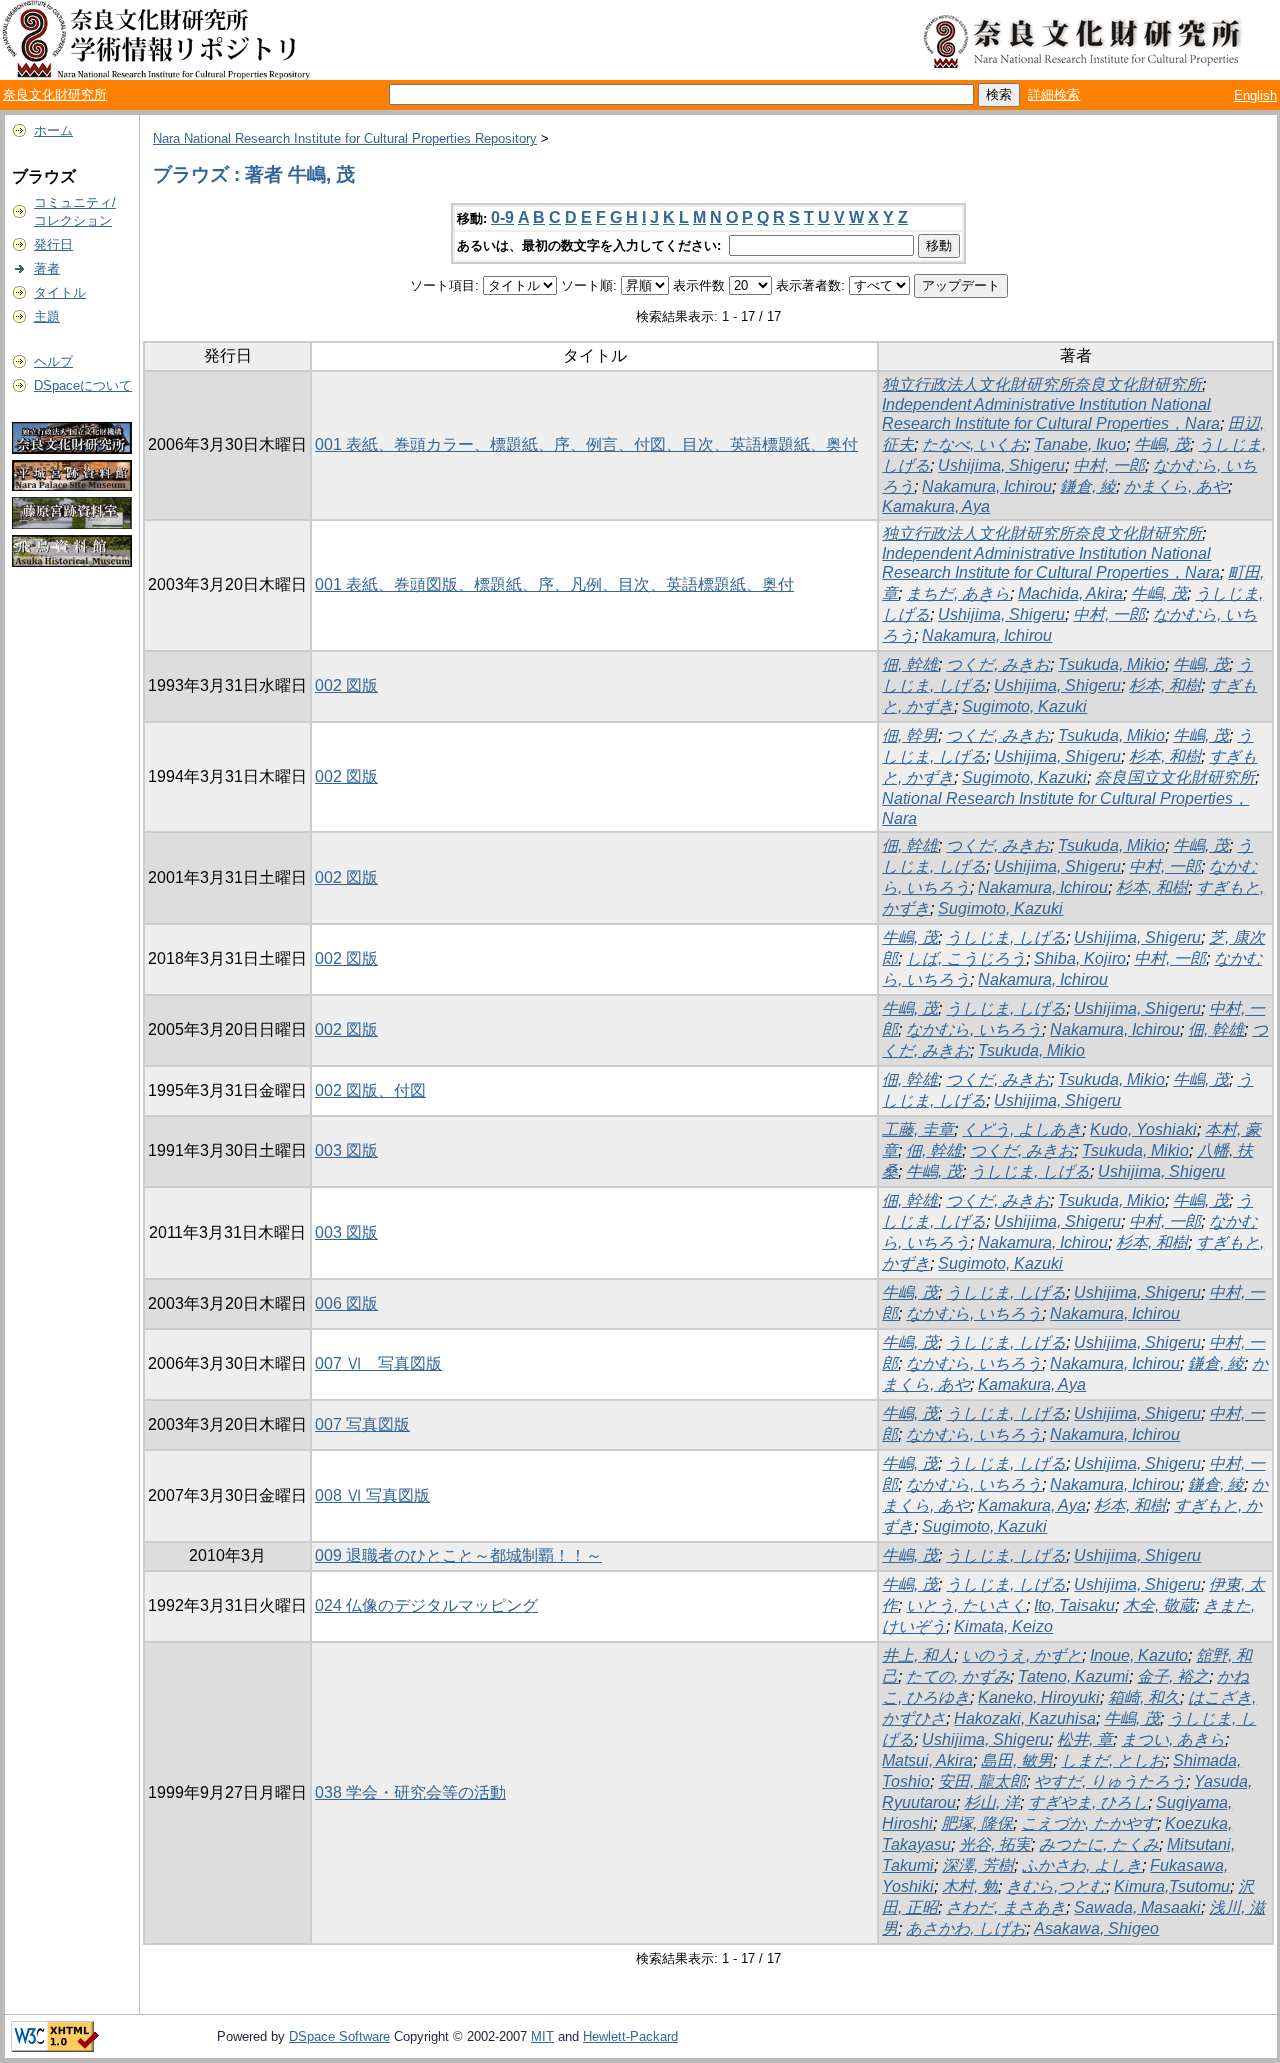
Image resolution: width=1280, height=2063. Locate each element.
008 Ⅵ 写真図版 (372, 1495)
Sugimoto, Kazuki (1024, 706)
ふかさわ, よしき (1082, 1865)
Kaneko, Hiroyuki (1039, 1697)
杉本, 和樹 (1165, 685)
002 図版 (346, 685)
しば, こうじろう (966, 958)
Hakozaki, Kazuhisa (1025, 1718)
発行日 (53, 244)
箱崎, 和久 (1144, 1697)
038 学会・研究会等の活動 (410, 1792)
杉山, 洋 (992, 1802)
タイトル (60, 292)
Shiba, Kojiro (1080, 958)
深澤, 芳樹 (978, 1865)
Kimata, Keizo (1003, 1626)
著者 (47, 268)
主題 (47, 316)
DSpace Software (339, 2036)
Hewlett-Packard (630, 2036)
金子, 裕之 (1173, 1676)
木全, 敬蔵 (1159, 1605)
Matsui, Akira (927, 1760)
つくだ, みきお (998, 664)
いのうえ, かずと (1022, 1655)
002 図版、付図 (370, 1090)
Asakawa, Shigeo (1096, 1928)
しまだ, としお (1113, 1760)
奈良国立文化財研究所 (1175, 777)
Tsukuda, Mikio (1111, 664)
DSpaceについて (83, 385)
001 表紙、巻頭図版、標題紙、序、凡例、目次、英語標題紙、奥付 (554, 584)
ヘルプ (53, 361)
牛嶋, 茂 (1162, 444)
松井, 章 (1085, 1739)
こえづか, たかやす (1089, 1823)
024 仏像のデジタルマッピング (426, 1605)
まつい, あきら (1173, 1739)
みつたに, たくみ (1099, 1844)
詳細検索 (1054, 94)
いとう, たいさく (966, 1605)
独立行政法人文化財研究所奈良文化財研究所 (1042, 384)
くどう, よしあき (1022, 1129)
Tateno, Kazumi (1073, 1676)
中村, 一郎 (1109, 465)
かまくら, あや (1176, 486)
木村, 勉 (970, 1886)
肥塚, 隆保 (977, 1823)
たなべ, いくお (974, 444)
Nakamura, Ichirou (987, 486)
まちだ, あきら (958, 593)
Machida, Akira (1070, 593)
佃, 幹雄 (910, 664)
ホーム (53, 130)
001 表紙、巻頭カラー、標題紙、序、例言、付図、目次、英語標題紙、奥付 (586, 444)
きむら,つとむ (1056, 1886)
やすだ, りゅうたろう (1110, 1781)
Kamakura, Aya (936, 506)
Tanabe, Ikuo (1080, 444)
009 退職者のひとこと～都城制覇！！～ (458, 1555)
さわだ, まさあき (1006, 1907)
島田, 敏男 (1017, 1760)
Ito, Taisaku (1074, 1605)
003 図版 (346, 1150)
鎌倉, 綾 (1088, 486)
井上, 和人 (918, 1655)
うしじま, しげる (1006, 937)
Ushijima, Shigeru (1001, 465)
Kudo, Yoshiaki (1143, 1129)
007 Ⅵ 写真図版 (378, 1363)
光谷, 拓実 (995, 1844)
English (1255, 95)
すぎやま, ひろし (1088, 1802)
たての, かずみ (958, 1676)
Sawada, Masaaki (1137, 1907)
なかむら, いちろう (974, 1029)
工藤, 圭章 (918, 1129)
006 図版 (346, 1303)
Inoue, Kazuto (1139, 1655)
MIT (542, 2036)
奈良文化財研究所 (55, 94)
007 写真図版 (362, 1424)
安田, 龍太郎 (982, 1781)
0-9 (502, 217)
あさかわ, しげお (966, 1928)
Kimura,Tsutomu (1172, 1886)
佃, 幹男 (910, 735)
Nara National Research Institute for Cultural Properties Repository (345, 138)
